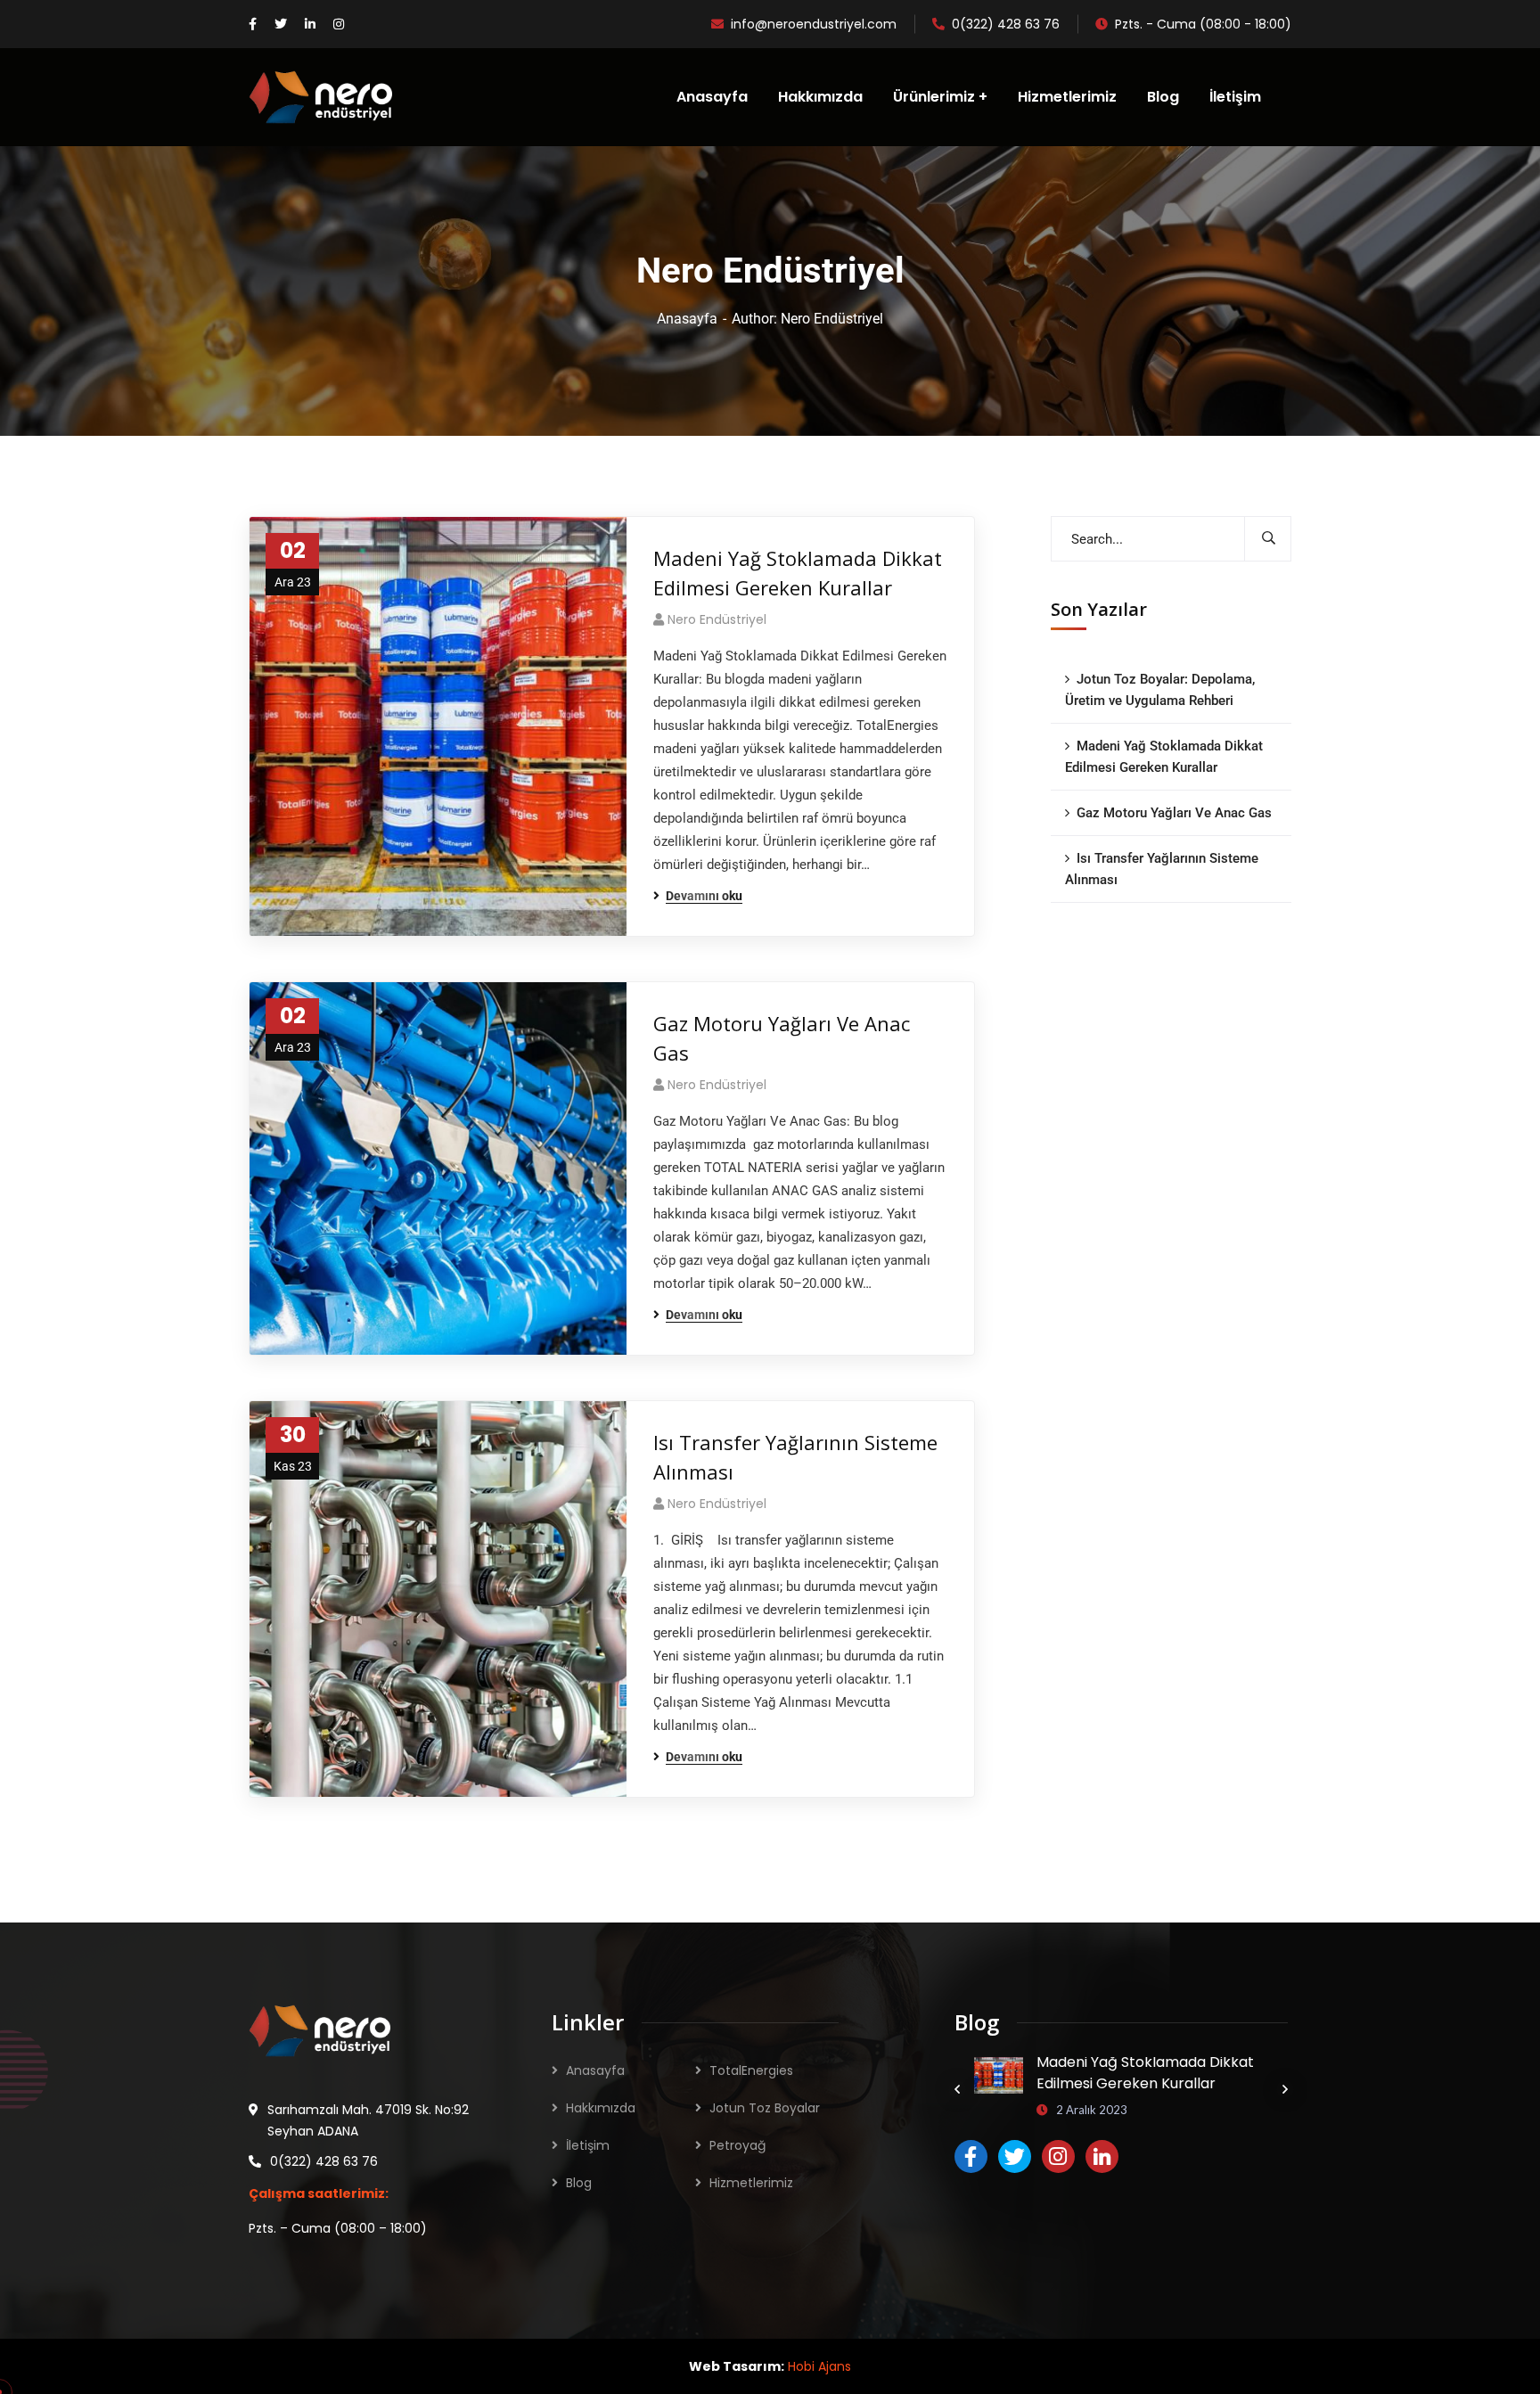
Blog (579, 2183)
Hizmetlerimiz (751, 2183)
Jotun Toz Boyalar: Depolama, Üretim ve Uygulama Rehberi (1160, 690)
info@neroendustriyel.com (814, 24)
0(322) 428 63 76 (1006, 24)
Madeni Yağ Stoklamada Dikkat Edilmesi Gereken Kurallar (798, 573)
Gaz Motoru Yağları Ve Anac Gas (782, 1038)
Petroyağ (737, 2145)
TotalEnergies (751, 2070)
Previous (957, 2089)
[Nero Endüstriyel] (320, 97)
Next (1285, 2089)
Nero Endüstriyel (717, 619)
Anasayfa (687, 319)
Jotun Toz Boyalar (765, 2108)
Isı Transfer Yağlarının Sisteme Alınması (795, 1457)
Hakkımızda (601, 2108)
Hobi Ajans (819, 2366)
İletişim (588, 2145)
